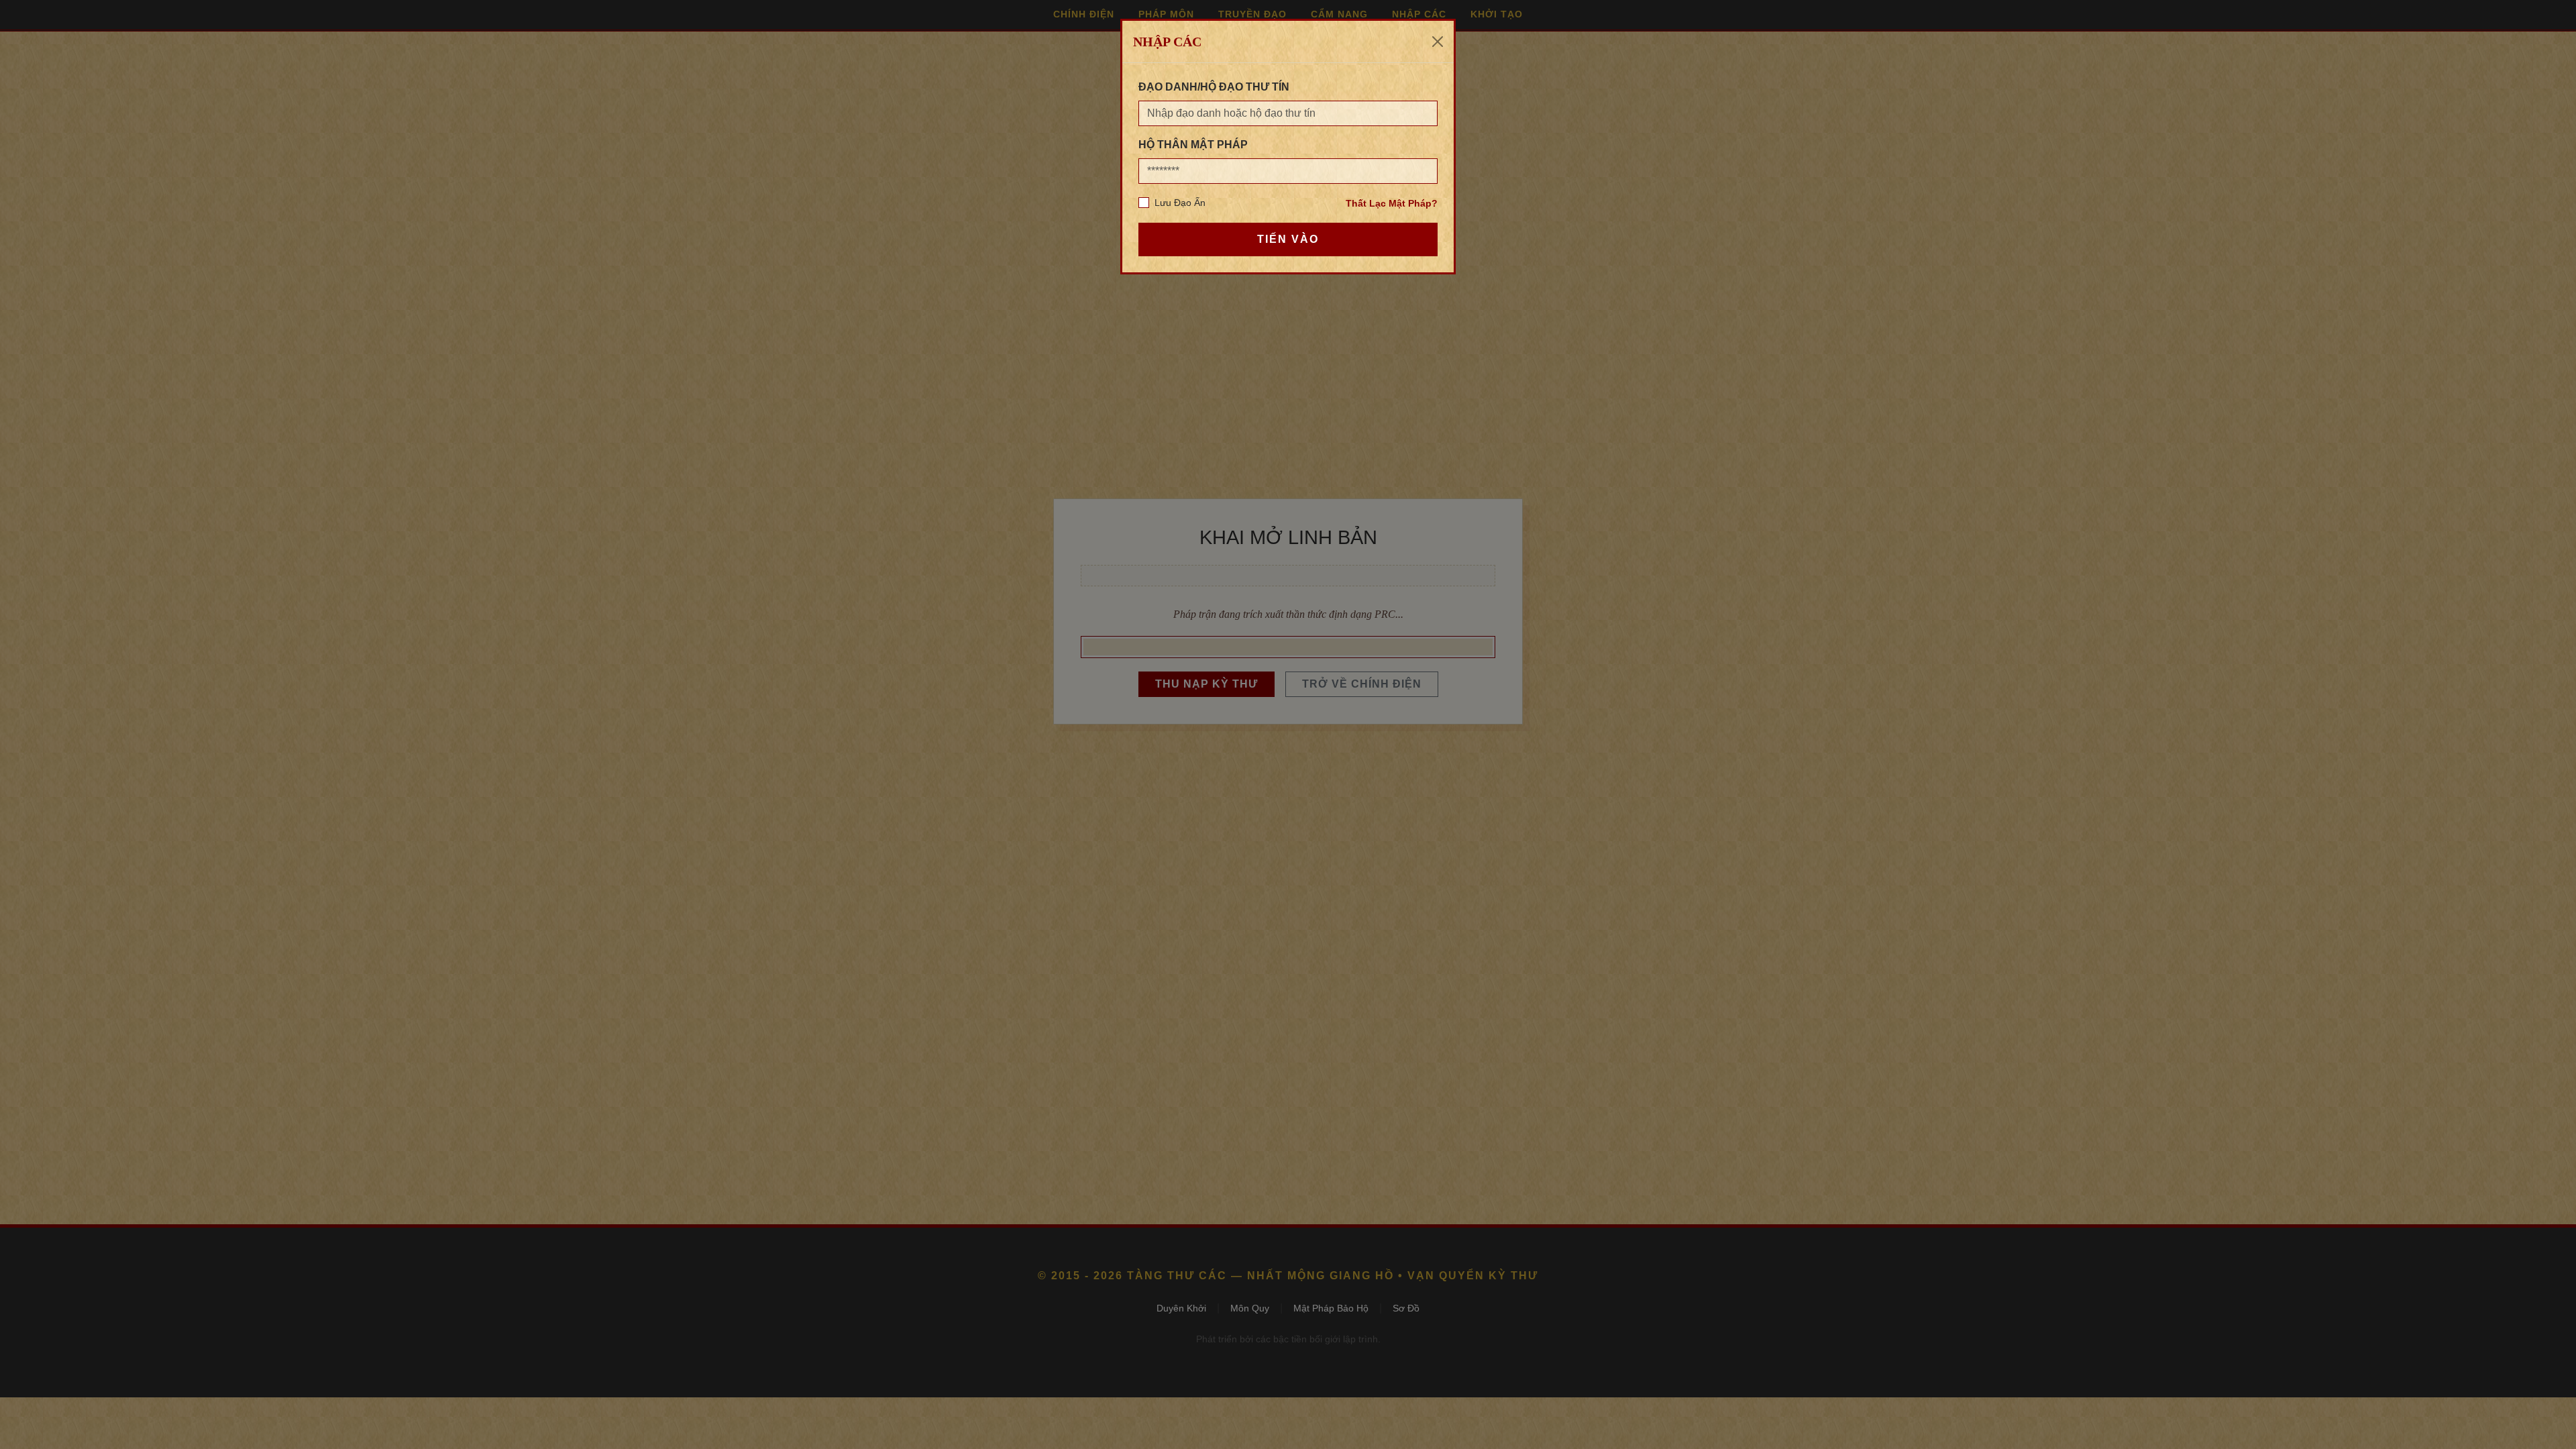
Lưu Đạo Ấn (1180, 203)
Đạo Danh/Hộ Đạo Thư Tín (1214, 87)
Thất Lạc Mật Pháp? (1392, 203)
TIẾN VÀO (1288, 239)
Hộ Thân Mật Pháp (1193, 145)
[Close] (1438, 42)
